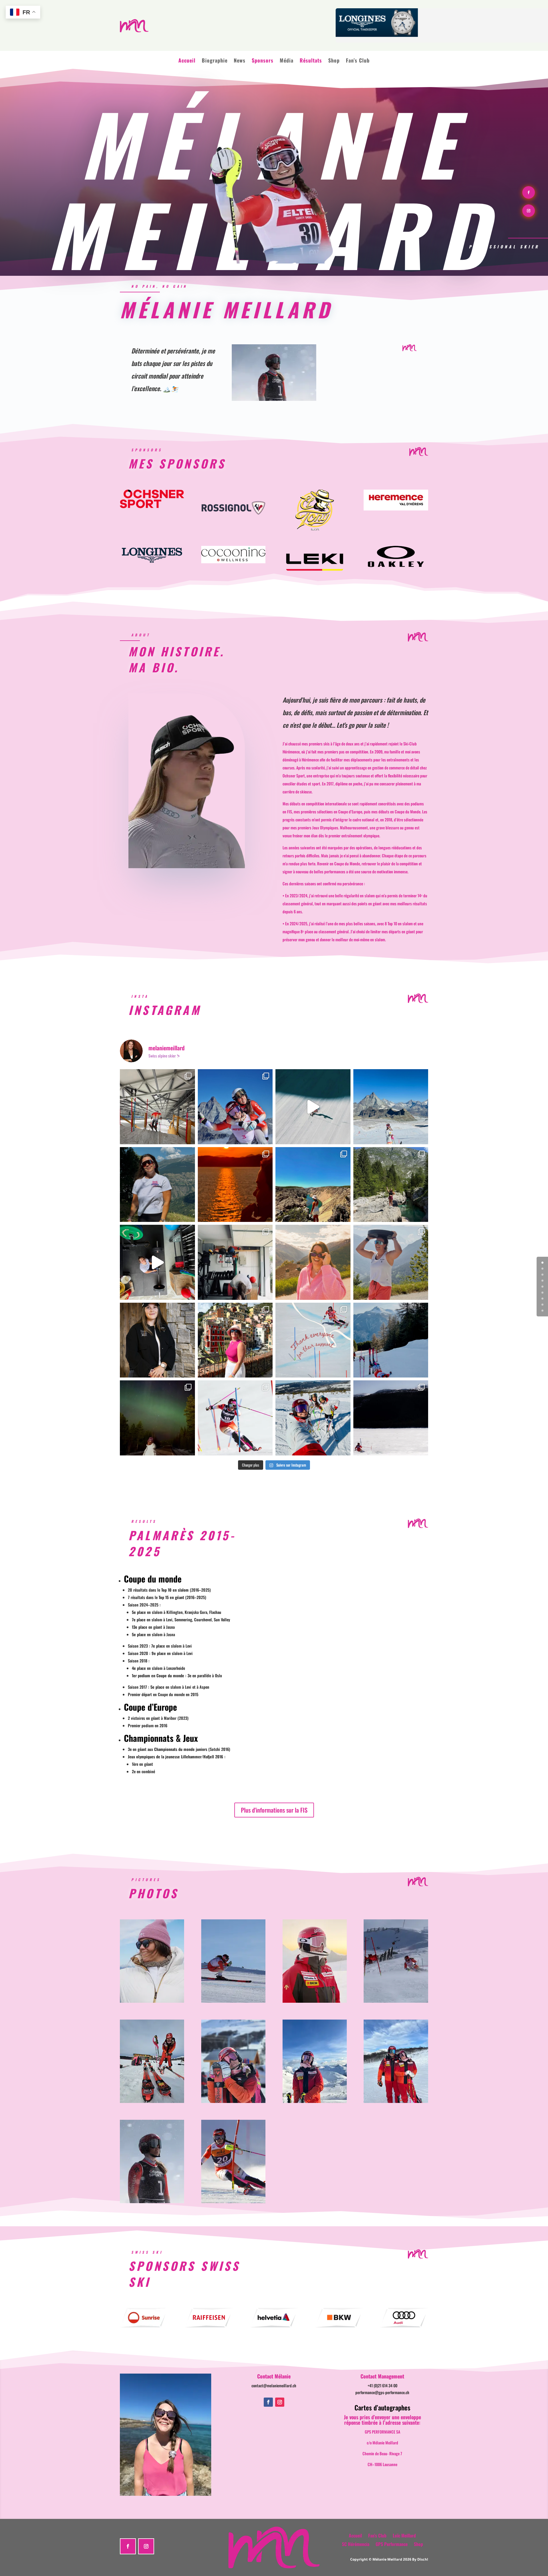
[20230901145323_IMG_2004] (233, 2001)
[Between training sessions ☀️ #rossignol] (157, 1185)
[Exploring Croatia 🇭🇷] (313, 1185)
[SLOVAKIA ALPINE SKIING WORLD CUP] (233, 2201)
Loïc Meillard (404, 2535)
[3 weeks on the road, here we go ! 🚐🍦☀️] (391, 1185)
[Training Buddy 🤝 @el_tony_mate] (235, 1262)
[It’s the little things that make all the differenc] (157, 1340)
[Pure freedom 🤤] (313, 1107)
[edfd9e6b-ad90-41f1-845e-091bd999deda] (233, 2101)
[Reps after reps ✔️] (157, 1262)
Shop (334, 60)
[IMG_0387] (315, 2101)
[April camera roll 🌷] (235, 1340)
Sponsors (263, 60)
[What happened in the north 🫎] (157, 1418)
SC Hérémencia (356, 2543)
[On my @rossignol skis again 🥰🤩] (391, 1107)
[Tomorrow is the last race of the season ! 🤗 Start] (313, 1418)
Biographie (215, 60)
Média (287, 60)
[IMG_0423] (396, 2101)
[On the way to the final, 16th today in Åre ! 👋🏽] (391, 1418)
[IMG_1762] (152, 2201)
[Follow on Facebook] (529, 192)
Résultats (311, 60)
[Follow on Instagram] (529, 211)
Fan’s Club (358, 60)
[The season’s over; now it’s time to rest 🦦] (391, 1340)
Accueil (187, 60)
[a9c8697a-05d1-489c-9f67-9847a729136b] (315, 2001)
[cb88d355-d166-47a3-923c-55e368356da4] (152, 2101)
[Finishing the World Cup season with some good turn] (235, 1418)
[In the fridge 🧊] (157, 1107)
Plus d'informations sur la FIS (274, 1810)
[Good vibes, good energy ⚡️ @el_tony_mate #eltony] (235, 1107)
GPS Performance (392, 2543)
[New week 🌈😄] (391, 1262)
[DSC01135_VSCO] (152, 2001)
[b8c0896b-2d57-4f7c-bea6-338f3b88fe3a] (396, 2001)
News (240, 60)
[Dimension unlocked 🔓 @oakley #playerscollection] (313, 1262)
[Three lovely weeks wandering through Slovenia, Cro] (235, 1185)
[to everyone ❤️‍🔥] (313, 1340)
